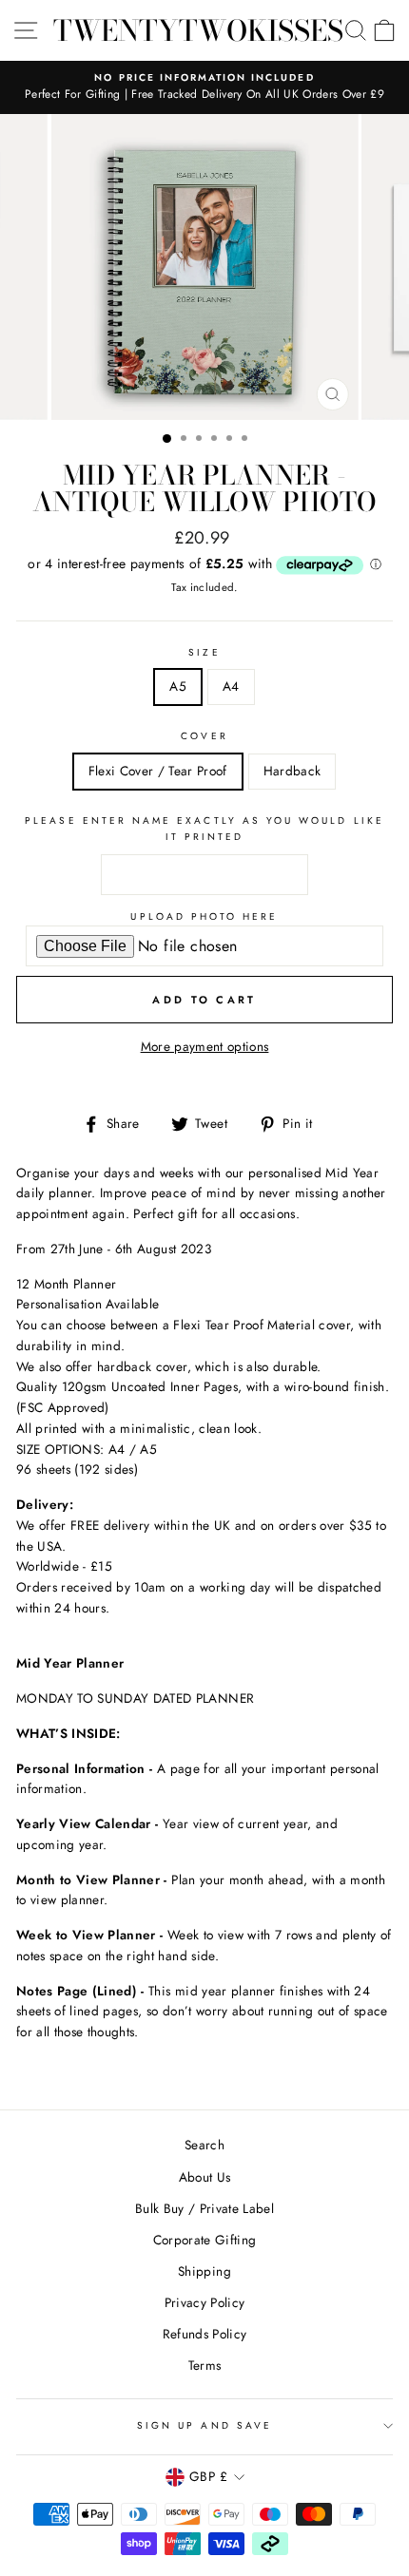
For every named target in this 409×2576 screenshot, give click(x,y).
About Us (205, 2177)
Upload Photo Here (204, 916)
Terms (205, 2365)
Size (204, 652)
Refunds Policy (205, 2334)
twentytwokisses (198, 30)
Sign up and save (204, 2425)
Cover (204, 736)
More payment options (205, 1046)
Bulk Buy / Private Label (204, 2208)
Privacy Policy (205, 2302)
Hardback (292, 771)
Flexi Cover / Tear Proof (158, 771)
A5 (178, 686)
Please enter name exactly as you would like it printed (204, 828)
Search (204, 2145)
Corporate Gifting (205, 2240)
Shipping (204, 2271)
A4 (231, 686)
